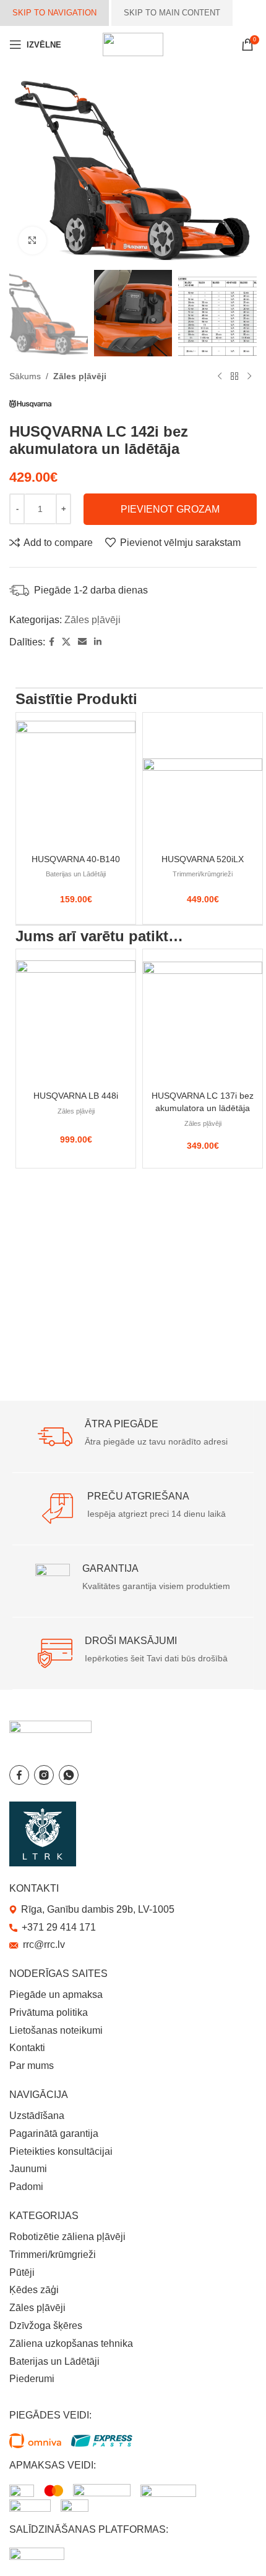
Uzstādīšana (37, 2116)
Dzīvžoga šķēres (46, 2326)
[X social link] (66, 642)
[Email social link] (82, 642)
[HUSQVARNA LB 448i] (76, 1017)
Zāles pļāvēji (80, 376)
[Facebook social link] (52, 642)
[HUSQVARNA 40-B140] (76, 781)
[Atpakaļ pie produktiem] (234, 376)
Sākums (25, 376)
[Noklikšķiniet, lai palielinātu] (32, 241)
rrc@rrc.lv (44, 1945)
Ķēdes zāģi (34, 2290)
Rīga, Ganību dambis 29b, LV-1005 (98, 1909)
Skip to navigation (54, 13)
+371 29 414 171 (59, 1927)
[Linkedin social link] (98, 642)
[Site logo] (133, 44)
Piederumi (32, 2379)
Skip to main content (172, 13)
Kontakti (27, 2048)
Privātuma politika (49, 2012)
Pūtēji (22, 2272)
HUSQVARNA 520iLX (203, 859)
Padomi (26, 2187)
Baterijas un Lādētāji (76, 874)
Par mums (32, 2066)
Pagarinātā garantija (54, 2133)
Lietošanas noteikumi (56, 2030)
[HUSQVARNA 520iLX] (203, 781)
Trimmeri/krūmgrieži (203, 874)
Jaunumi (28, 2169)
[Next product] (249, 376)
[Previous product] (220, 376)
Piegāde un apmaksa (56, 1995)
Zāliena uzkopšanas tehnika (71, 2343)
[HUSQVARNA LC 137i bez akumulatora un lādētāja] (203, 1017)
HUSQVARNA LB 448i (76, 1096)
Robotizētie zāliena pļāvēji (67, 2237)
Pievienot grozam (170, 509)
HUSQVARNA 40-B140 (76, 859)
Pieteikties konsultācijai (61, 2151)
